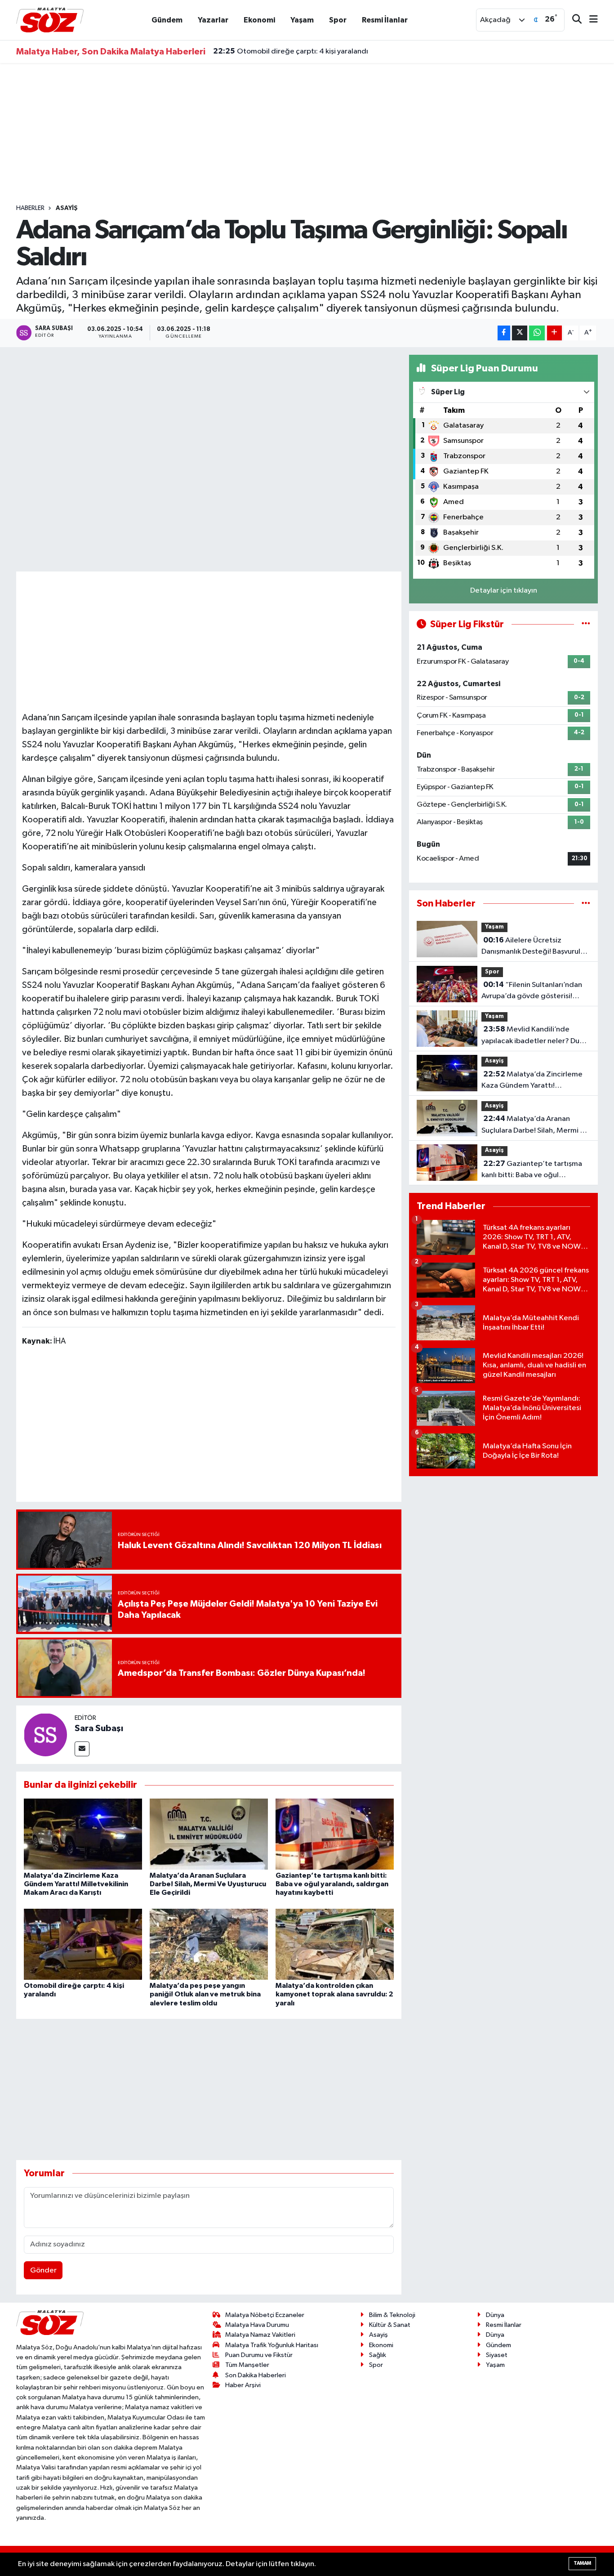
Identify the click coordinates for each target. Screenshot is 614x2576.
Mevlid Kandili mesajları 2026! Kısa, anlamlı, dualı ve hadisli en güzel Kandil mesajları (364, 52)
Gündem (167, 20)
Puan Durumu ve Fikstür (259, 2355)
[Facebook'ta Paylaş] (504, 333)
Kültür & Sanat (390, 2325)
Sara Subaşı (99, 1728)
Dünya (495, 2315)
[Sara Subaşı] (45, 1734)
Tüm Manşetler (247, 2365)
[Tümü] (586, 904)
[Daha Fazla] (554, 333)
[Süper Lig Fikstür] (586, 624)
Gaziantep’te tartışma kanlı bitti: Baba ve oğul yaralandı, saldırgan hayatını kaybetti (332, 1884)
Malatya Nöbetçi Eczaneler (265, 2315)
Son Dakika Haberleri (256, 2375)
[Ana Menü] (590, 20)
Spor (338, 20)
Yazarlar (213, 20)
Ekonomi (259, 20)
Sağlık (378, 2355)
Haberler (30, 208)
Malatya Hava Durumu (257, 2325)
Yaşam (302, 20)
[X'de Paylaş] (520, 333)
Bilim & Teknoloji (392, 2315)
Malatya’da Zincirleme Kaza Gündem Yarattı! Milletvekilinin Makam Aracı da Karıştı (76, 1884)
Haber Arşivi (243, 2385)
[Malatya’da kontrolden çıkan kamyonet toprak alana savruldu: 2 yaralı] (335, 1944)
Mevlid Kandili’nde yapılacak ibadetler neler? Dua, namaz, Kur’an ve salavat (534, 1036)
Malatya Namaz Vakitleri (260, 2335)
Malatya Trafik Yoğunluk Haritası (272, 2345)
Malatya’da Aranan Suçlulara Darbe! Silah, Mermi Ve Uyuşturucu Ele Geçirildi (208, 1884)
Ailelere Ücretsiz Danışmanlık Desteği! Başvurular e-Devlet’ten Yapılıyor (534, 947)
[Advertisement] (307, 134)
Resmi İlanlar (385, 20)
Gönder (43, 2270)
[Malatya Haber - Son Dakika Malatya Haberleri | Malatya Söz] (50, 20)
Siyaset (497, 2355)
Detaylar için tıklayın (504, 591)
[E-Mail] (82, 1749)
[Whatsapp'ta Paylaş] (537, 333)
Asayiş (67, 208)
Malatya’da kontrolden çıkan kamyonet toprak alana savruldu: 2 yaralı (334, 1994)
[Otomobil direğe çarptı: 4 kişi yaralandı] (83, 1944)
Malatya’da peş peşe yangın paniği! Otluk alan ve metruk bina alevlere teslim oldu (205, 1994)
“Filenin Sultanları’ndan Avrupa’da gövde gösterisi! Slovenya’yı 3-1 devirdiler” (532, 991)
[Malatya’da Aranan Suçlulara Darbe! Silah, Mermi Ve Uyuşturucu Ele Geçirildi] (209, 1834)
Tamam (582, 2563)
